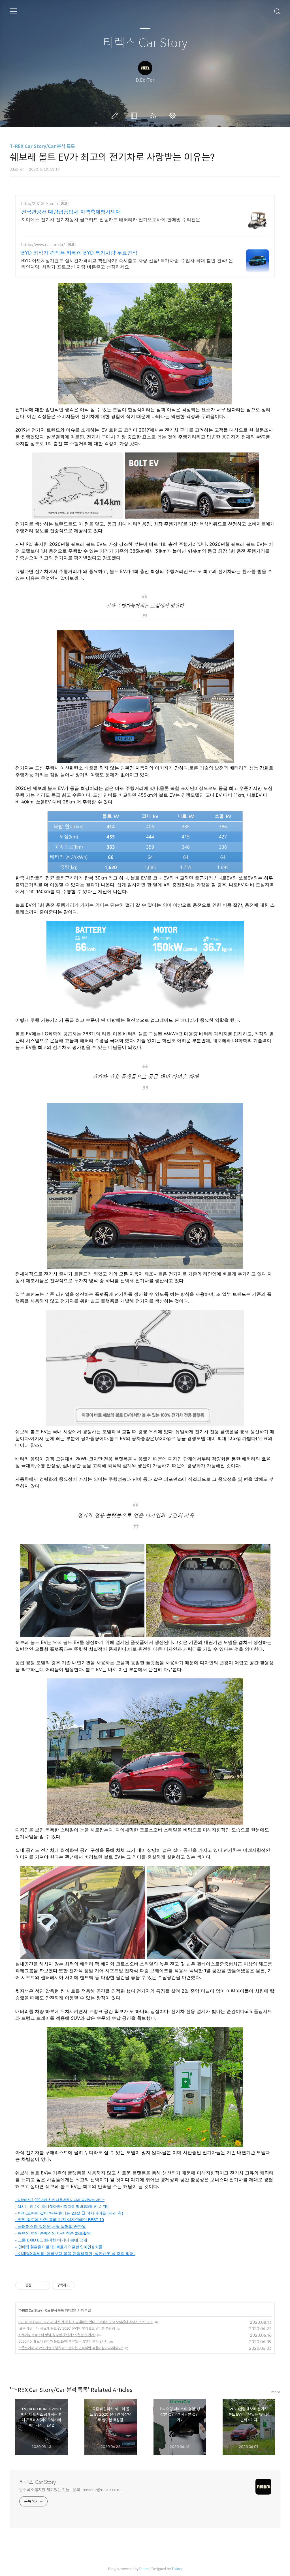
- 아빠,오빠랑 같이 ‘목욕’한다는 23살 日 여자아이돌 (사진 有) (69, 2213)
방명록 (135, 116)
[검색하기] (277, 11)
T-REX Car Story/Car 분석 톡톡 (42, 146)
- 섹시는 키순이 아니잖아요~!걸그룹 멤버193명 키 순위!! (62, 2207)
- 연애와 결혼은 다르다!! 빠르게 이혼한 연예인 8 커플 (59, 2247)
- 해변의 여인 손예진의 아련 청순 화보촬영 (53, 2233)
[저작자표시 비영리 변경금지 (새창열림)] (82, 2285)
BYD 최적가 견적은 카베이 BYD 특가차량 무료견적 (79, 253)
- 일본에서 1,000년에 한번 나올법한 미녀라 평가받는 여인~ (60, 2200)
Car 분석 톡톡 (54, 2310)
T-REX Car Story (30, 2310)
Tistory (177, 2569)
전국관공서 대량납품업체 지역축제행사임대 (71, 212)
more (276, 2392)
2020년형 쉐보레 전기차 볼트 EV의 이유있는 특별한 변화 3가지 (63, 2341)
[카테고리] (13, 11)
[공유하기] (37, 2285)
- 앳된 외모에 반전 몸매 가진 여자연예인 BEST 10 (60, 2220)
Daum (144, 2569)
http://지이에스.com (40, 203)
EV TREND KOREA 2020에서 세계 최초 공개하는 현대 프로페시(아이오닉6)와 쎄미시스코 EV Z (86, 2322)
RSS (154, 116)
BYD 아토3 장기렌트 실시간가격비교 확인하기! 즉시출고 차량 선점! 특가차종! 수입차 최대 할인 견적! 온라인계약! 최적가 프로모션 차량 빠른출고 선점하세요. (127, 264)
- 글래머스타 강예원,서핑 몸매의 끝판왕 (51, 2226)
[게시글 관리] (44, 2285)
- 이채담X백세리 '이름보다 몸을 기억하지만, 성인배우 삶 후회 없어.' (75, 2254)
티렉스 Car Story (145, 43)
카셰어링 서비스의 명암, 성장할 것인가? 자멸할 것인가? (57, 2335)
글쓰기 (116, 116)
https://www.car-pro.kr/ (43, 244)
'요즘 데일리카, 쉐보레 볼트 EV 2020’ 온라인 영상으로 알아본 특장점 (67, 2328)
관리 (174, 116)
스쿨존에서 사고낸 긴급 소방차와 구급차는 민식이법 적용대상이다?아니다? (71, 2348)
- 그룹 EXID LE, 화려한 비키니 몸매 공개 (51, 2240)
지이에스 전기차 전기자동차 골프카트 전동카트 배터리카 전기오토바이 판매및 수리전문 (111, 219)
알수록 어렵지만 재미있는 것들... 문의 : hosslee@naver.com (70, 2490)
